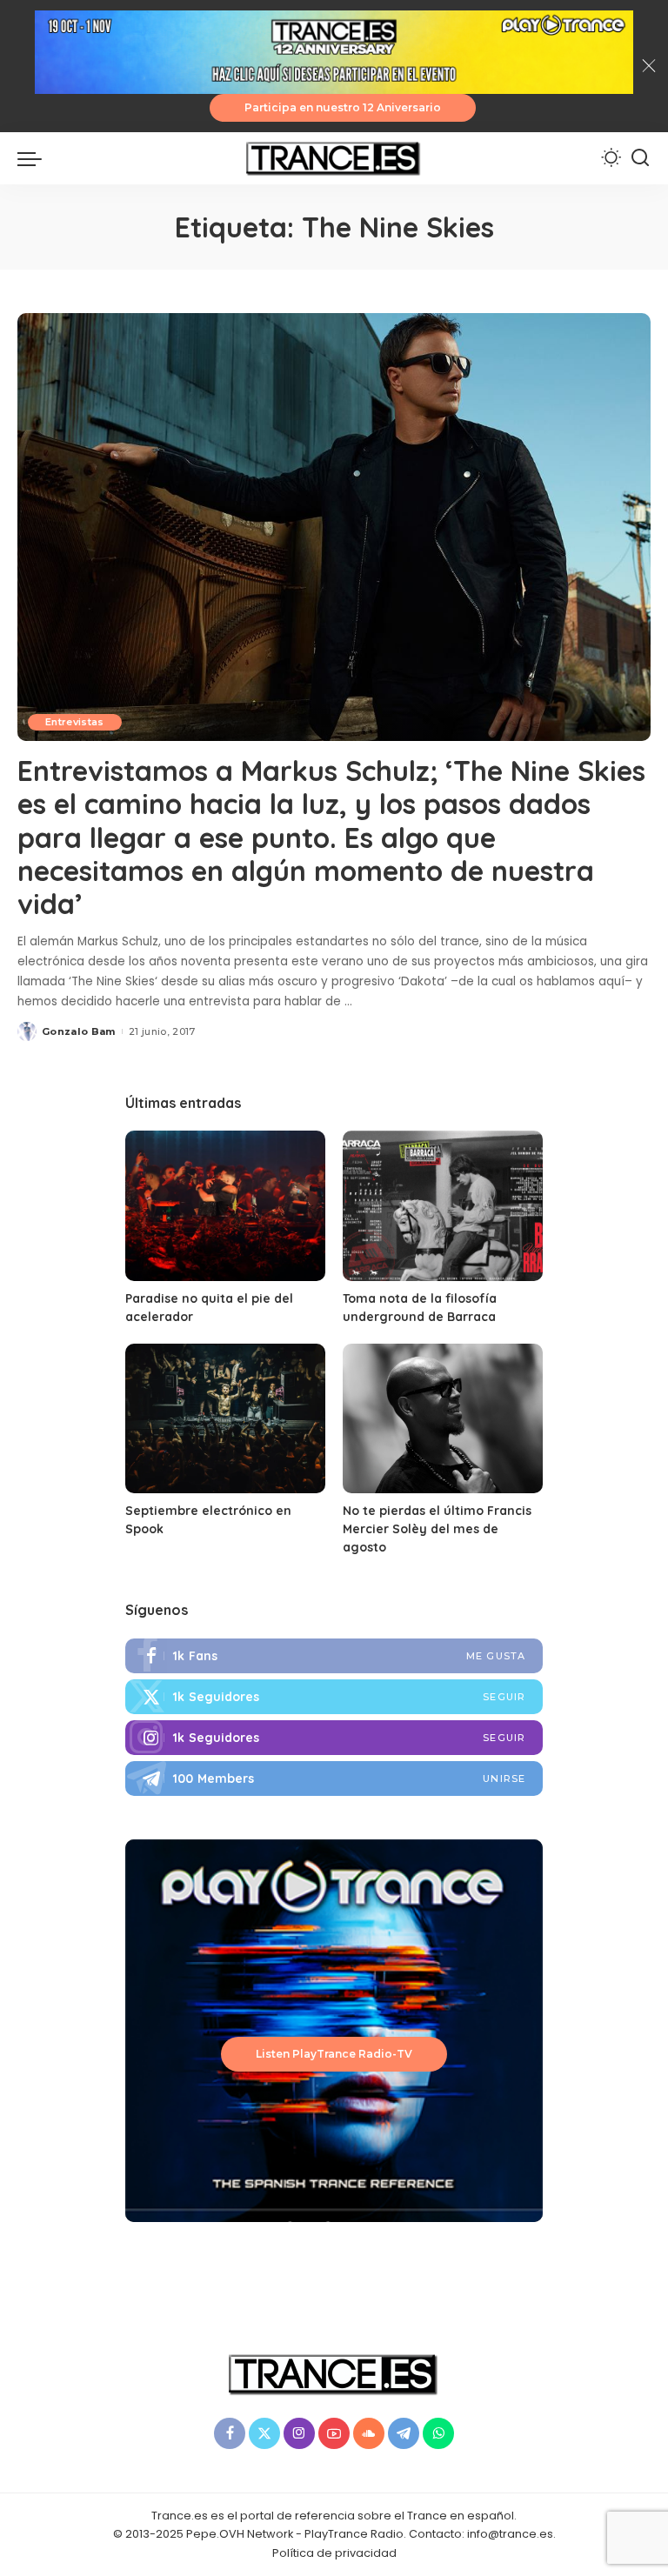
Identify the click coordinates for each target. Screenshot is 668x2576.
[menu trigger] (34, 158)
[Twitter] (334, 1697)
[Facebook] (334, 1656)
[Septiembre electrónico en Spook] (225, 1419)
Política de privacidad (334, 2553)
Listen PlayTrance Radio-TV (334, 2054)
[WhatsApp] (438, 2433)
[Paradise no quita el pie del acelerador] (225, 1206)
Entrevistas (75, 722)
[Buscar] (640, 158)
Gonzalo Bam (79, 1031)
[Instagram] (334, 1738)
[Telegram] (334, 1779)
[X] (264, 2433)
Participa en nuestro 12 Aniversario (343, 107)
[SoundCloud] (369, 2433)
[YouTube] (334, 2433)
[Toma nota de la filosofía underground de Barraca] (443, 1206)
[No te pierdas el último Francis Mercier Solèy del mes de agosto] (443, 1419)
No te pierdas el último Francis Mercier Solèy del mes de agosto (437, 1529)
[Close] (649, 66)
